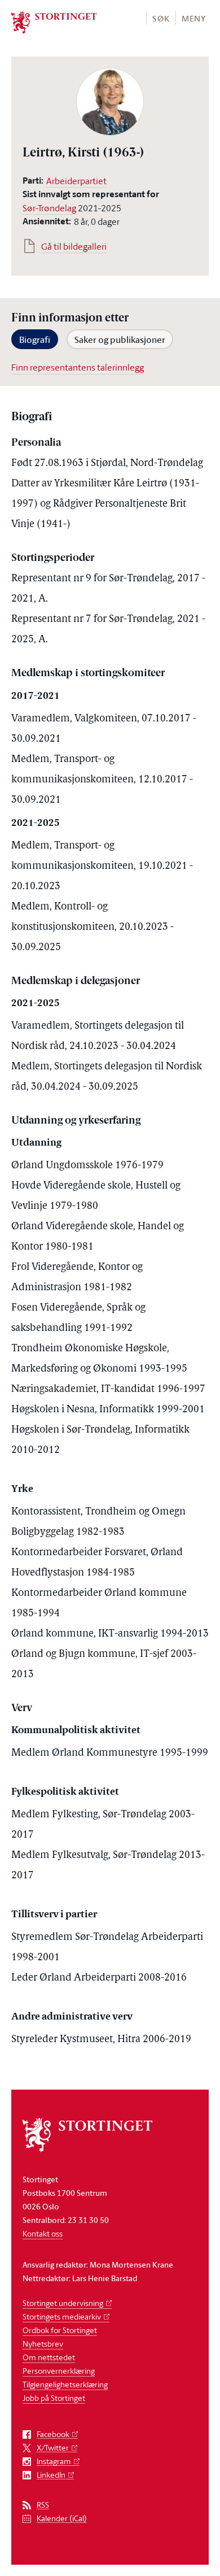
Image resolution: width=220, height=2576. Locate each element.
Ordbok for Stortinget (60, 2330)
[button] (160, 18)
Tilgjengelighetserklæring (65, 2384)
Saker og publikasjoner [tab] (120, 340)
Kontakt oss (43, 2233)
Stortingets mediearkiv (62, 2316)
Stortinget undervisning (63, 2303)
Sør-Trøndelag (49, 208)
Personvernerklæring (59, 2371)
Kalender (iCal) (62, 2519)
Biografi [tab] (35, 340)
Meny (194, 18)
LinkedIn (51, 2475)
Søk (161, 18)
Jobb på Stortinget (54, 2398)
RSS (43, 2505)
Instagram (54, 2462)
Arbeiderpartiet (76, 181)
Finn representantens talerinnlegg (78, 367)
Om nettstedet (49, 2357)
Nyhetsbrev (43, 2344)
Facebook (53, 2434)
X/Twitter (53, 2448)
